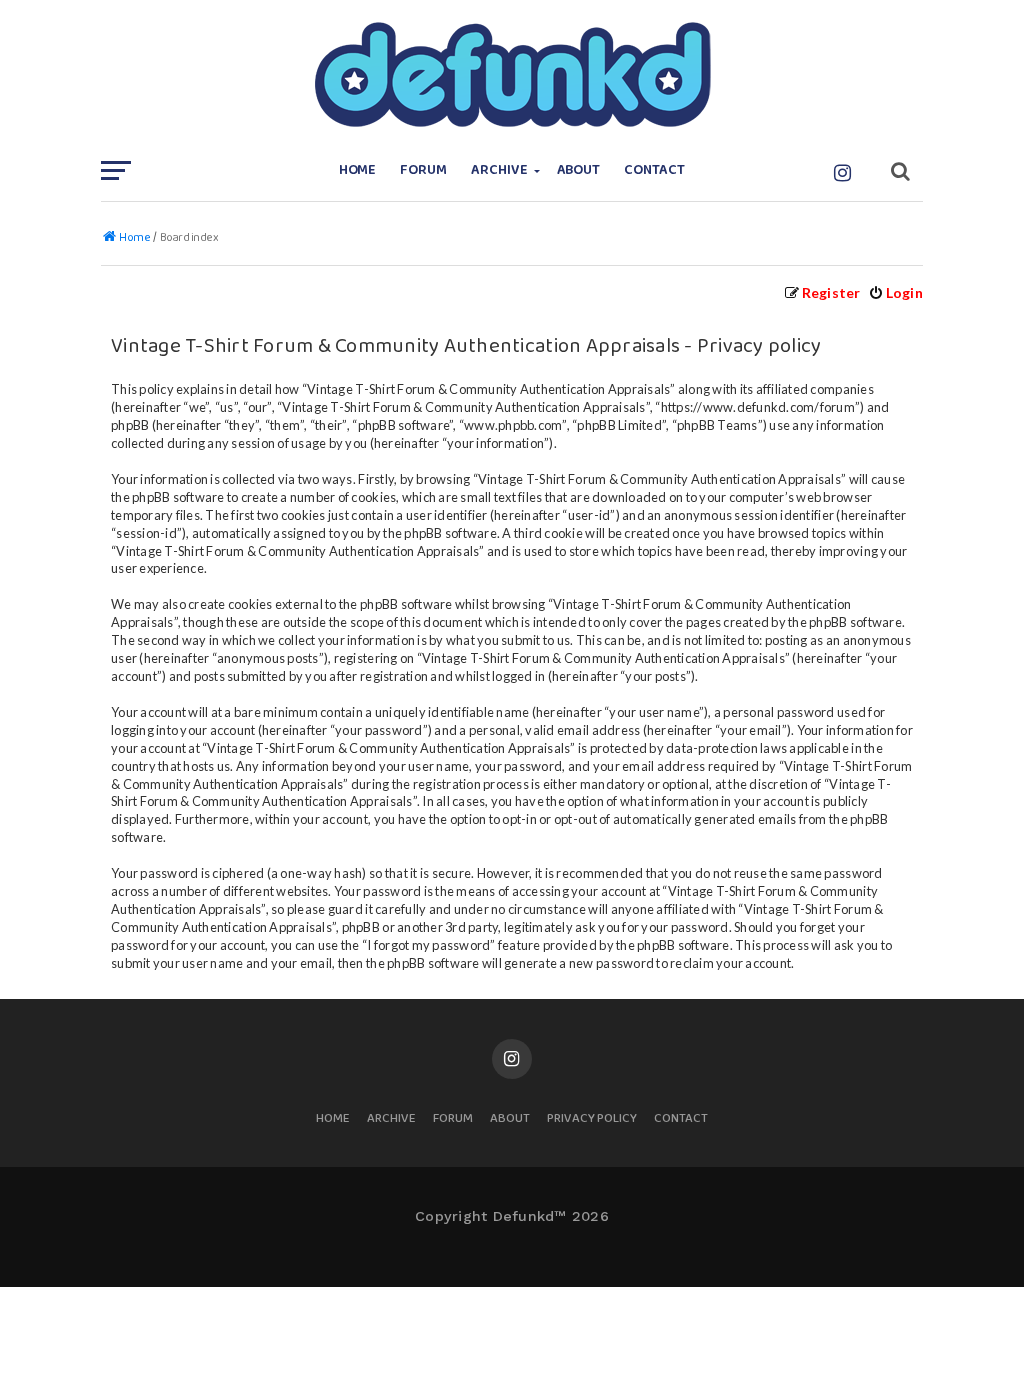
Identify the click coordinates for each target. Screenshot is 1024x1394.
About (579, 170)
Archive (499, 170)
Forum (423, 170)
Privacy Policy (592, 1119)
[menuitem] (895, 292)
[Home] (512, 75)
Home (358, 170)
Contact (654, 170)
